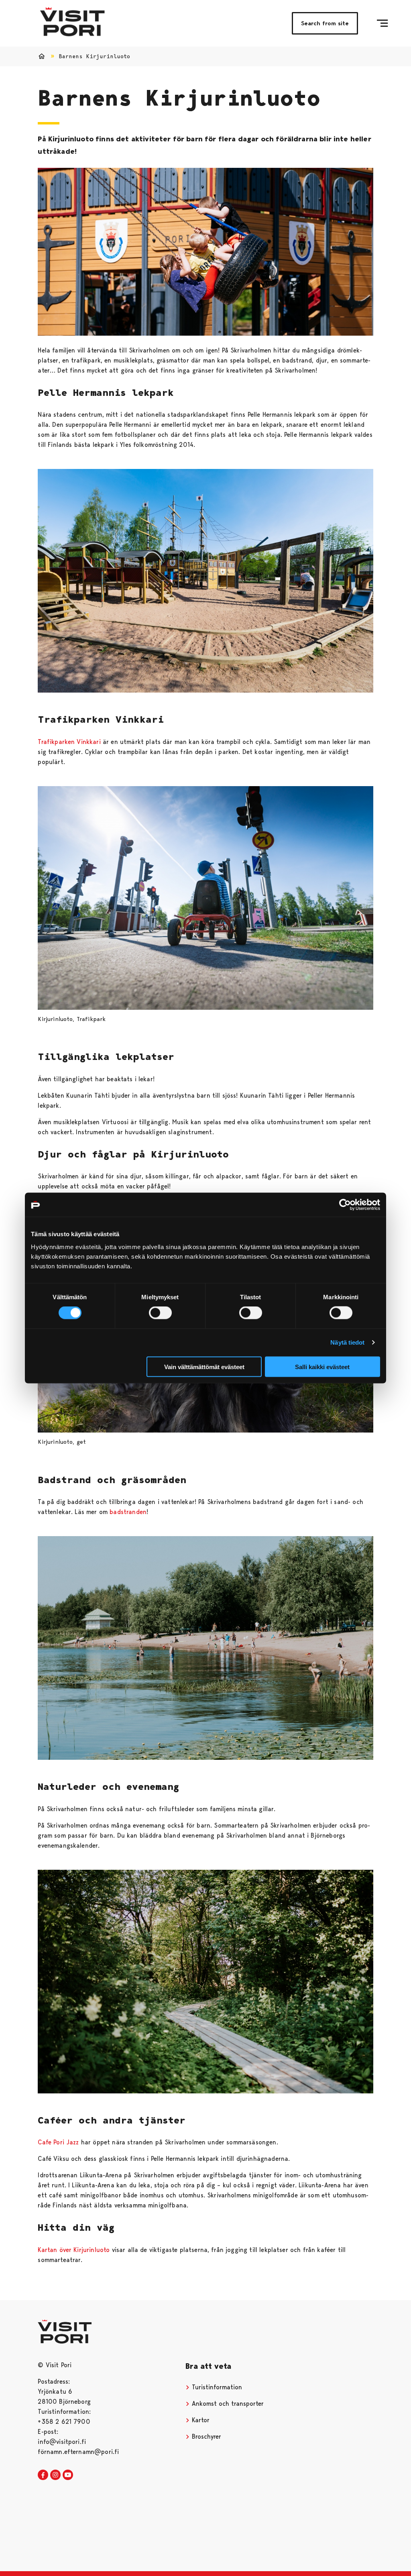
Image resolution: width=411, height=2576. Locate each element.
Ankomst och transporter (227, 2404)
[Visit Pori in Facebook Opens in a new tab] (43, 2475)
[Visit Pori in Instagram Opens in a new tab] (55, 2475)
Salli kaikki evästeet (322, 1366)
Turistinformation (216, 2387)
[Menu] (382, 23)
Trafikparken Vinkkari (69, 742)
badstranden (128, 1512)
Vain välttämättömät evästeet (204, 1366)
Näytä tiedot (347, 1342)
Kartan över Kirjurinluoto (74, 2250)
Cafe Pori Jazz (58, 2142)
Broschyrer (205, 2436)
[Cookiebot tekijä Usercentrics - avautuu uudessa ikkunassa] (345, 1205)
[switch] (160, 1313)
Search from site (325, 23)
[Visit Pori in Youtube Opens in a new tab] (68, 2475)
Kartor (200, 2420)
